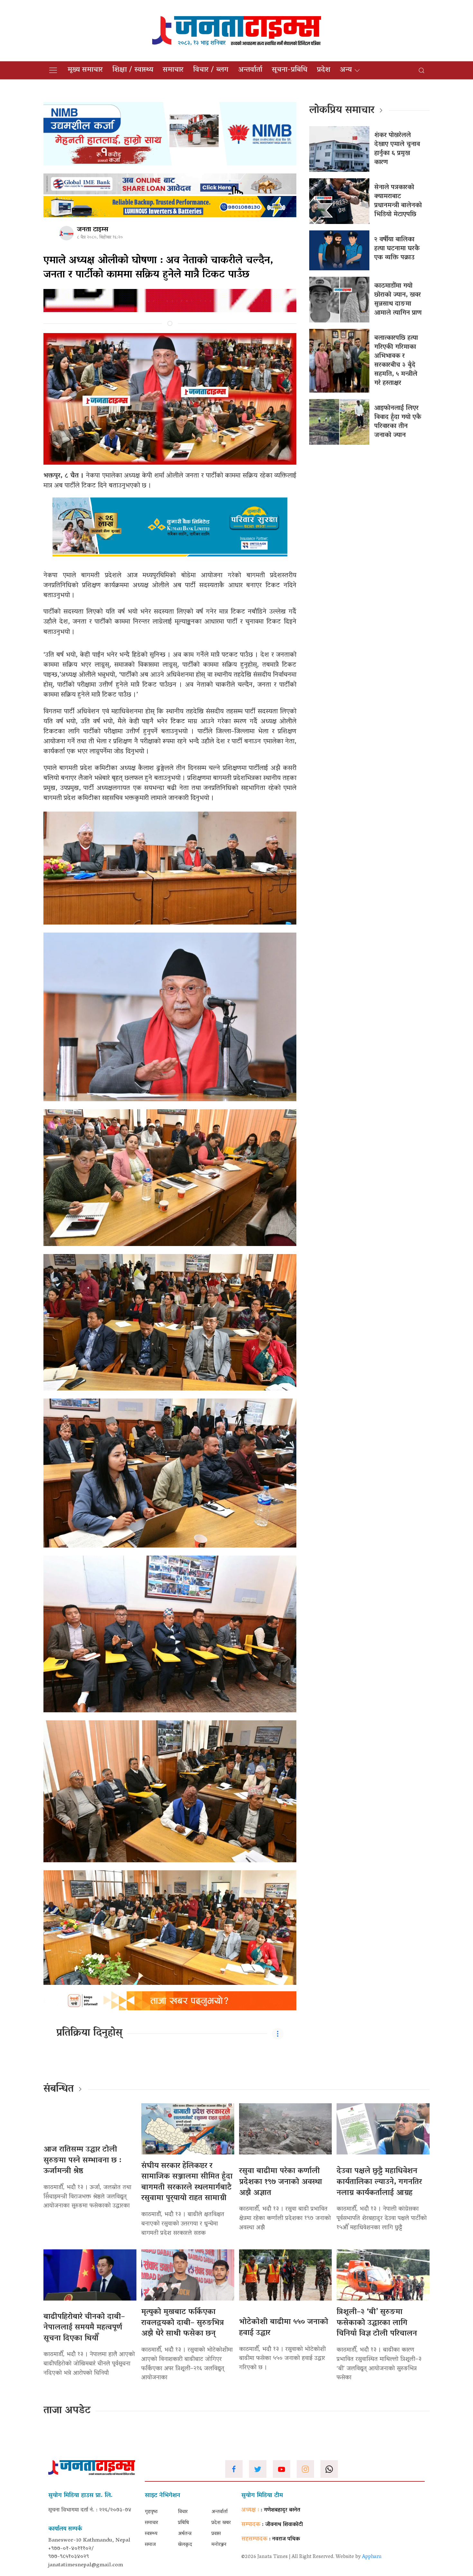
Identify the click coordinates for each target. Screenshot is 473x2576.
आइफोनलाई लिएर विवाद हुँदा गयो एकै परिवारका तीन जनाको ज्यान (398, 422)
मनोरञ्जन (219, 2545)
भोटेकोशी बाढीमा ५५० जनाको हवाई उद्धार (284, 2328)
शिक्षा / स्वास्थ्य (133, 70)
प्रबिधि (183, 2523)
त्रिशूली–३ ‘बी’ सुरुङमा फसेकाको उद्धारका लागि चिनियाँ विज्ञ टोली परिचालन (377, 2323)
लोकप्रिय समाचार (342, 111)
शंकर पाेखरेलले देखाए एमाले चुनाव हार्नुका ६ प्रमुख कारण (397, 149)
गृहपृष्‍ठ (151, 2512)
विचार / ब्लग (211, 70)
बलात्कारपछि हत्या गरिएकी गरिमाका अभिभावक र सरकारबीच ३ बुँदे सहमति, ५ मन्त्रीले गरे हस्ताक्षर (396, 361)
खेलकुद (185, 2545)
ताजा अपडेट (67, 2411)
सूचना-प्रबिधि (290, 70)
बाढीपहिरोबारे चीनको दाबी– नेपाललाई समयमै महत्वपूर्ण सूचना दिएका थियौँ (84, 2328)
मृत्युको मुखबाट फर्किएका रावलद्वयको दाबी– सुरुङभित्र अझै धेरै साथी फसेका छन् (183, 2323)
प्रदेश (324, 70)
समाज (150, 2545)
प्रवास (216, 2534)
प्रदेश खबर (221, 2523)
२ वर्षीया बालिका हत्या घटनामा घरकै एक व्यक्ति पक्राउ (397, 249)
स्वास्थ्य (151, 2534)
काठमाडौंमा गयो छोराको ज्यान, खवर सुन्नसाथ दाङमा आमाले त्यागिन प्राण (398, 300)
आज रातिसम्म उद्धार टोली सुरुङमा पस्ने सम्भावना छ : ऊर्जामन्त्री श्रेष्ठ (82, 2161)
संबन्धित (59, 2089)
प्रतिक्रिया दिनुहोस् (89, 2033)
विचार (183, 2512)
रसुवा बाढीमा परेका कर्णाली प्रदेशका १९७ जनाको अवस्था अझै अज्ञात (281, 2182)
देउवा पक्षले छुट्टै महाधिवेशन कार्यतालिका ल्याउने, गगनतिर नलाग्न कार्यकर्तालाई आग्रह (379, 2182)
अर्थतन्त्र (185, 2534)
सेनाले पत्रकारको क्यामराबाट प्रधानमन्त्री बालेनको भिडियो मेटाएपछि (398, 201)
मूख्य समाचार (85, 70)
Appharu (372, 2557)
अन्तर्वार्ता (250, 70)
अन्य (346, 70)
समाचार (173, 70)
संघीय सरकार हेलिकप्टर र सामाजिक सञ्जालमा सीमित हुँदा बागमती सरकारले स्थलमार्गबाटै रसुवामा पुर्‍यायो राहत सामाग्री (187, 2182)
